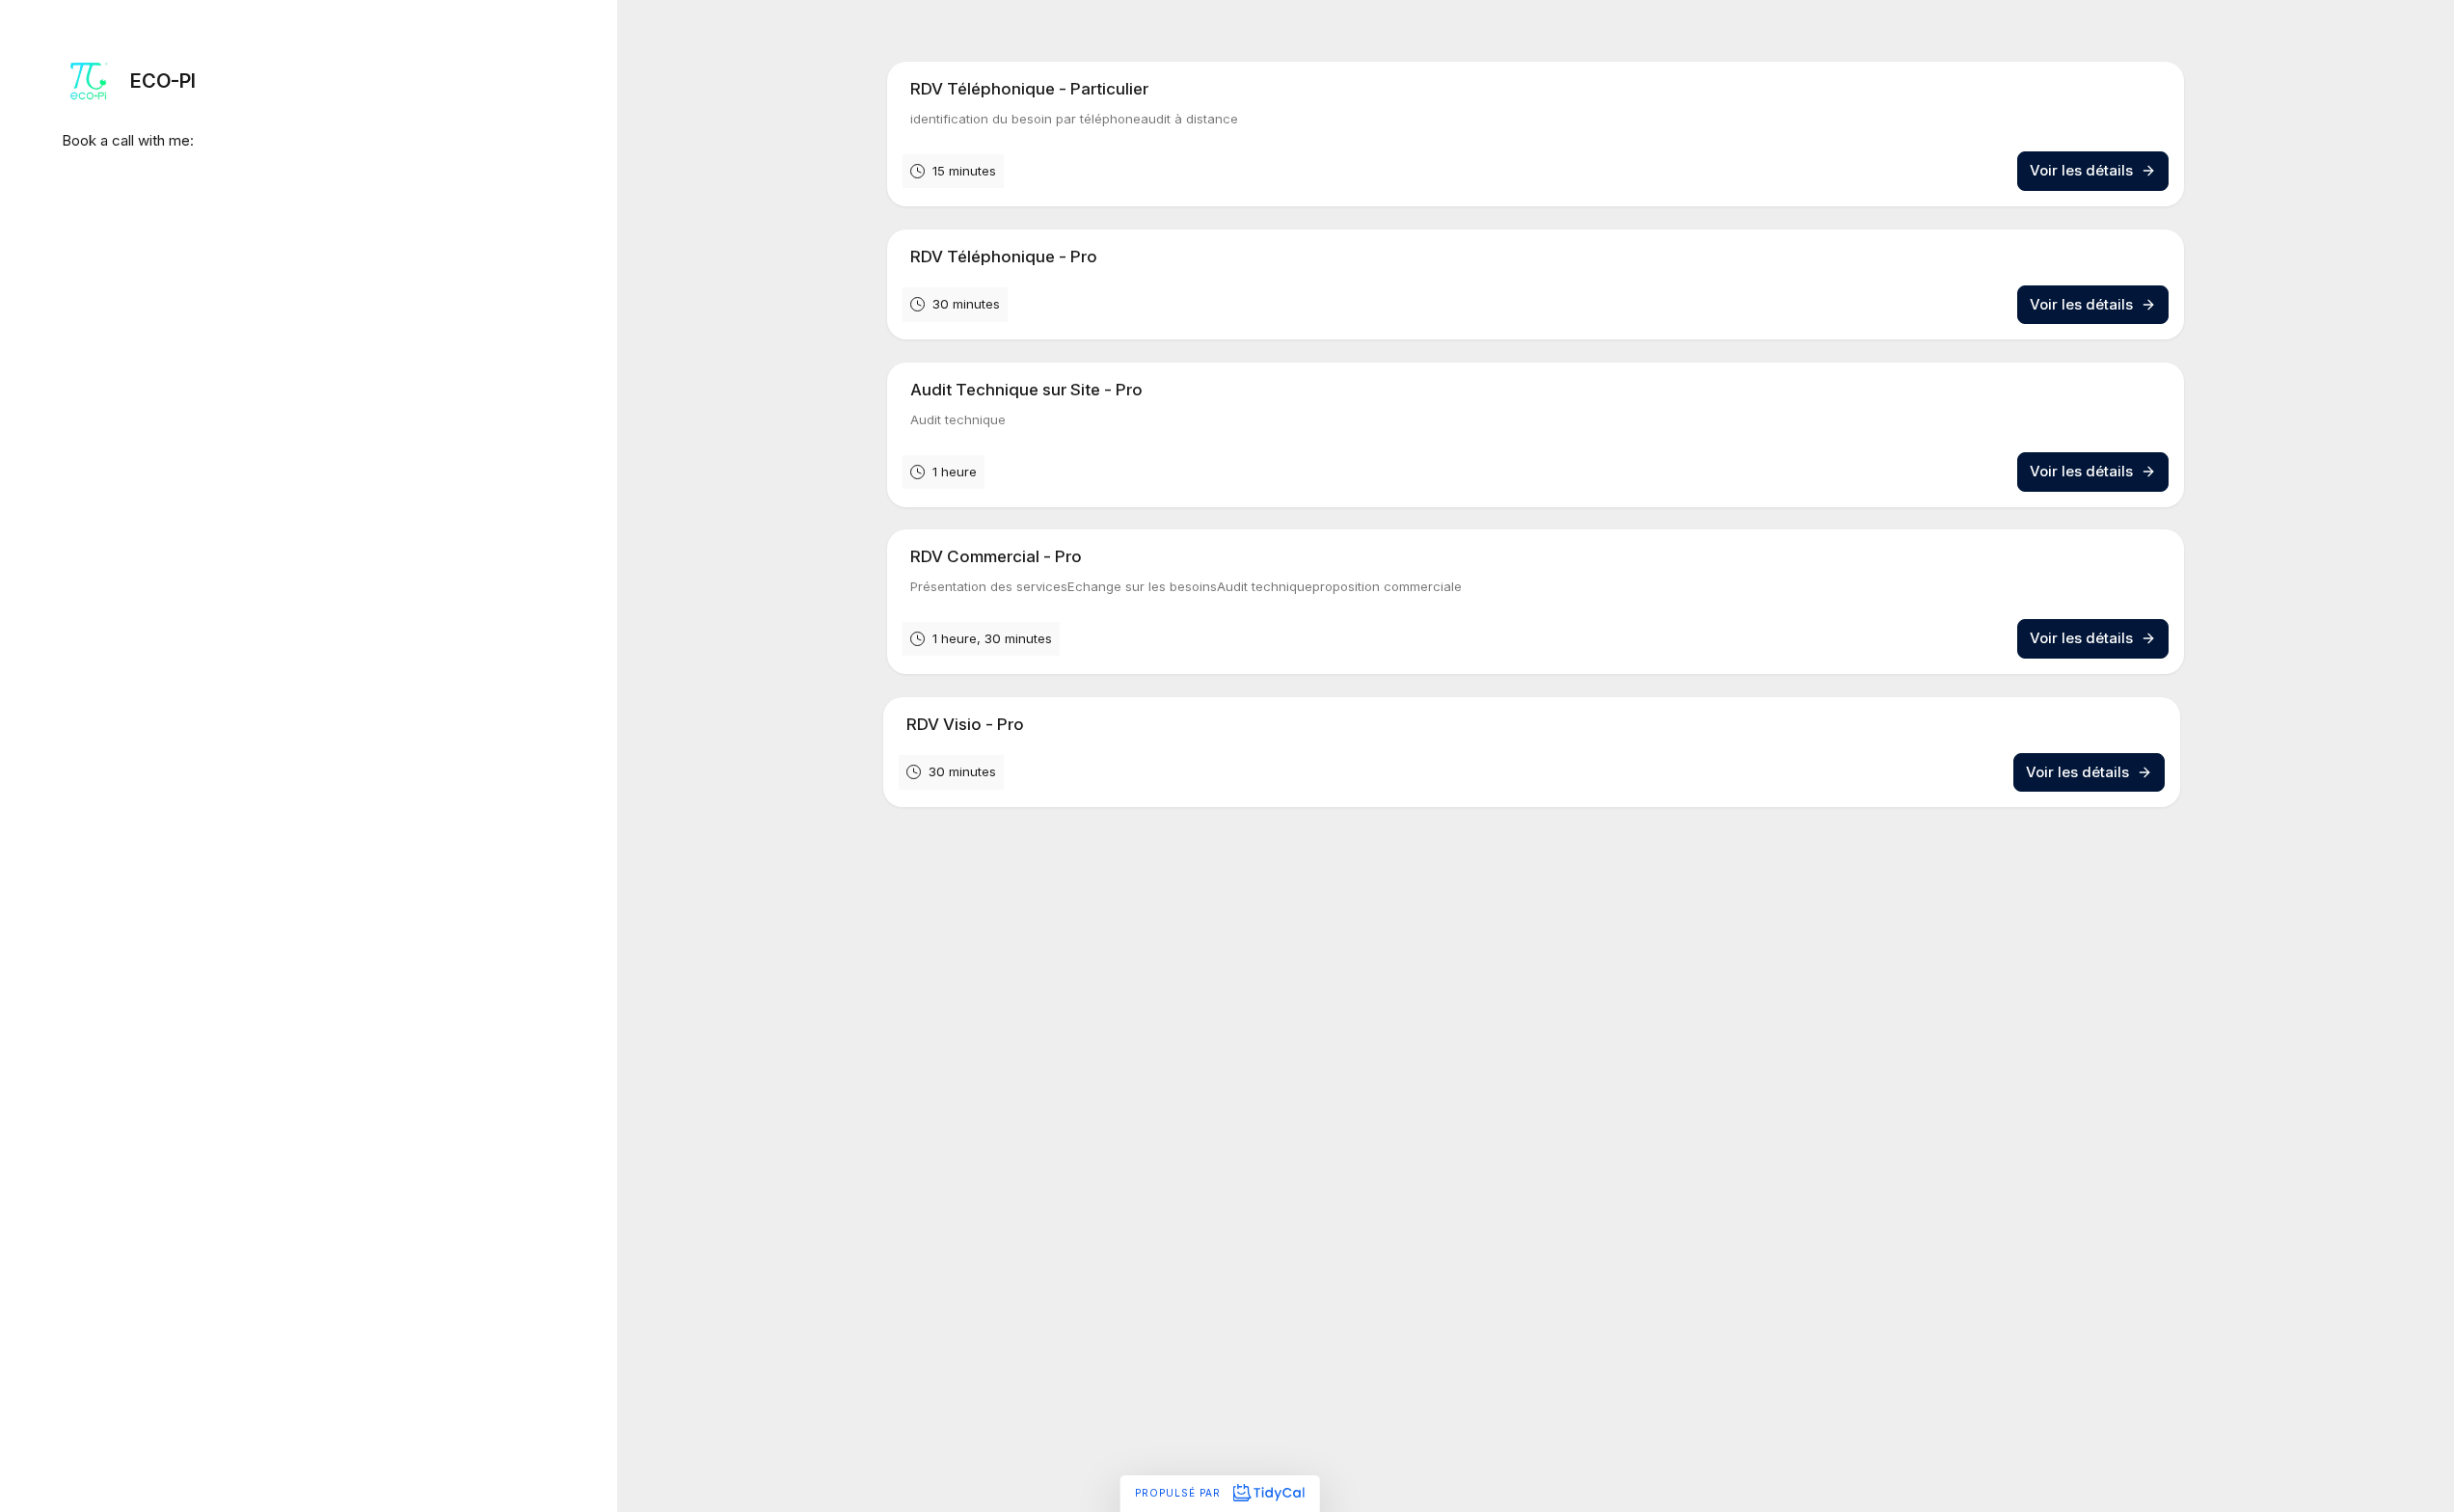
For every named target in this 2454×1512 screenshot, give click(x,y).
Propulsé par (1180, 1493)
